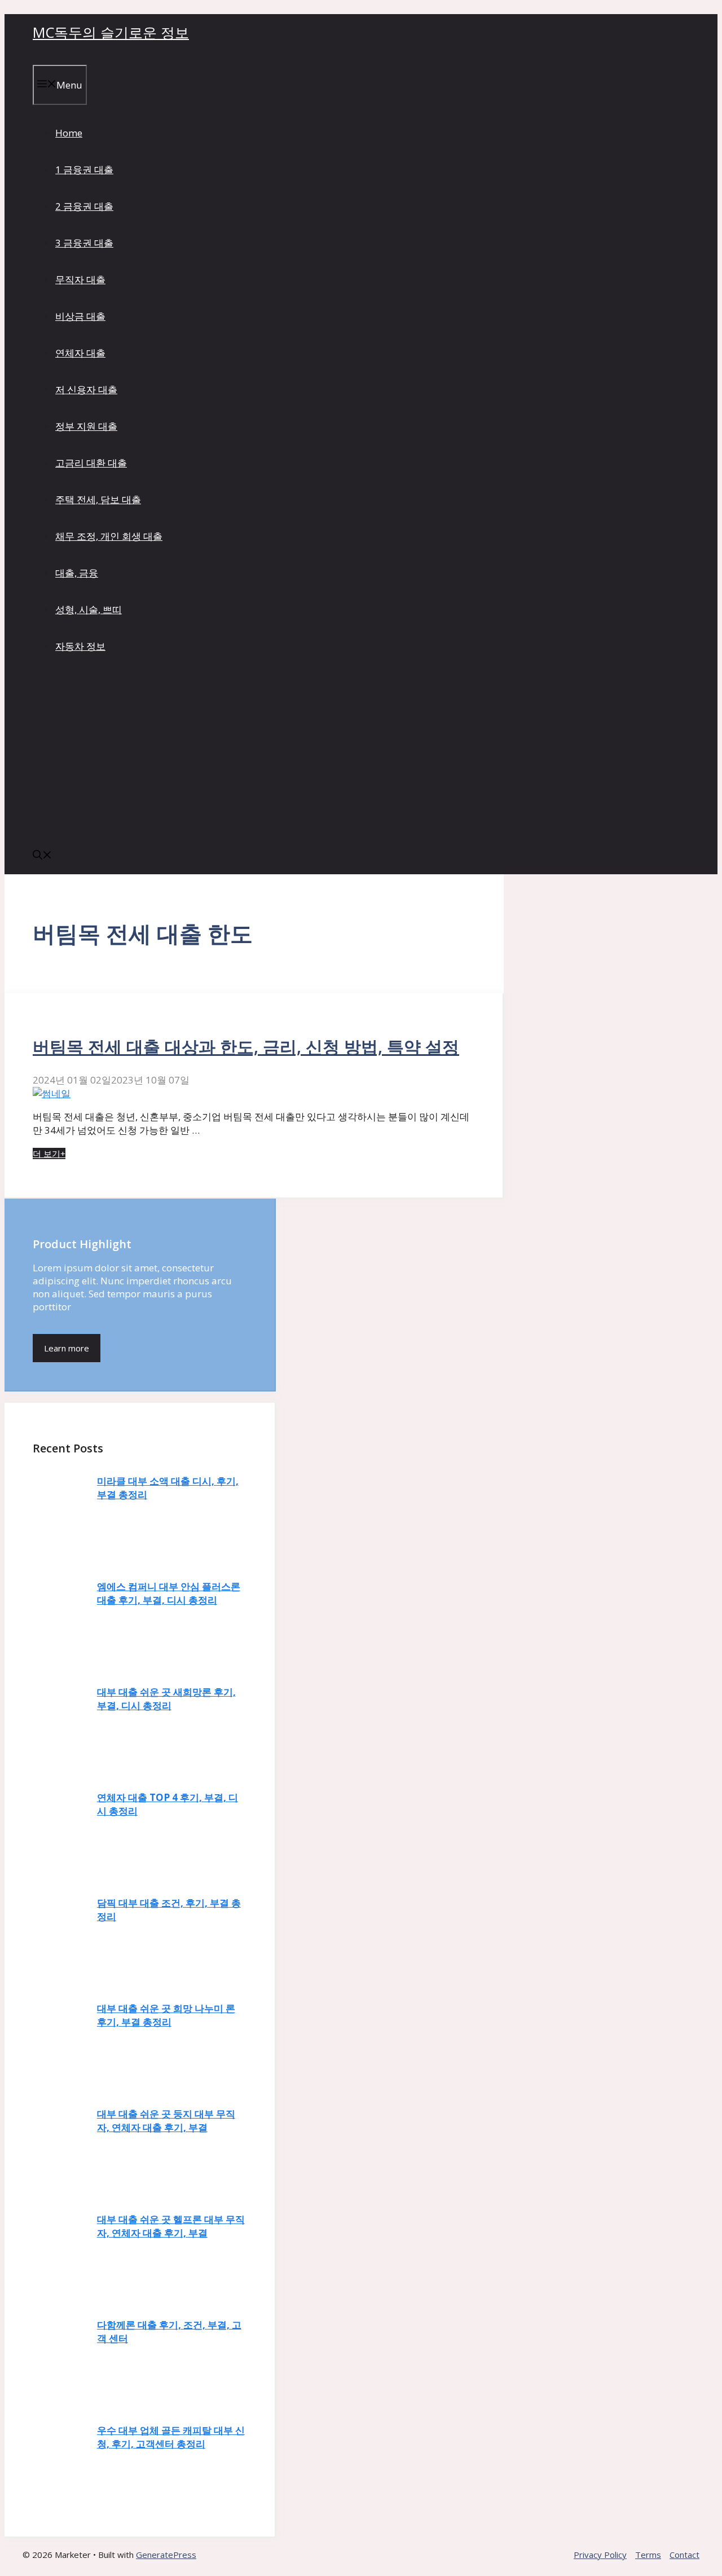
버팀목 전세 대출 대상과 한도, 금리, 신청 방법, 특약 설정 (246, 1047)
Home (69, 133)
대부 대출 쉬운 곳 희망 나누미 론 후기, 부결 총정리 (166, 2015)
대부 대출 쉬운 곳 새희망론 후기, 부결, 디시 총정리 (166, 1699)
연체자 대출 (80, 353)
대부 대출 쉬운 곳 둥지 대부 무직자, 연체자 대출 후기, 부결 (166, 2121)
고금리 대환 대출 (91, 463)
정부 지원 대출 (86, 426)
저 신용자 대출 (86, 389)
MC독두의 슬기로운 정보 (111, 32)
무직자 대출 (80, 279)
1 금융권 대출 (84, 169)
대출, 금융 (77, 573)
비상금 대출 (80, 316)
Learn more (67, 1348)
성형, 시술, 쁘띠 (89, 609)
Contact (684, 2555)
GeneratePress (166, 2555)
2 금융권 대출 (84, 206)
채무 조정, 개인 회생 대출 (109, 536)
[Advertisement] (361, 753)
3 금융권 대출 (84, 243)
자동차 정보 (80, 646)
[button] (42, 856)
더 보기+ (49, 1153)
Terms (648, 2555)
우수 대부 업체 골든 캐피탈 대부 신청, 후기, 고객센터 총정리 (171, 2437)
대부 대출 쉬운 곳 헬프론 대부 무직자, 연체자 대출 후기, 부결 (171, 2226)
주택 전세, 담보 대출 (98, 499)
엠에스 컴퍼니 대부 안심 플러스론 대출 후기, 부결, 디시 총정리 (169, 1593)
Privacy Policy (600, 2555)
